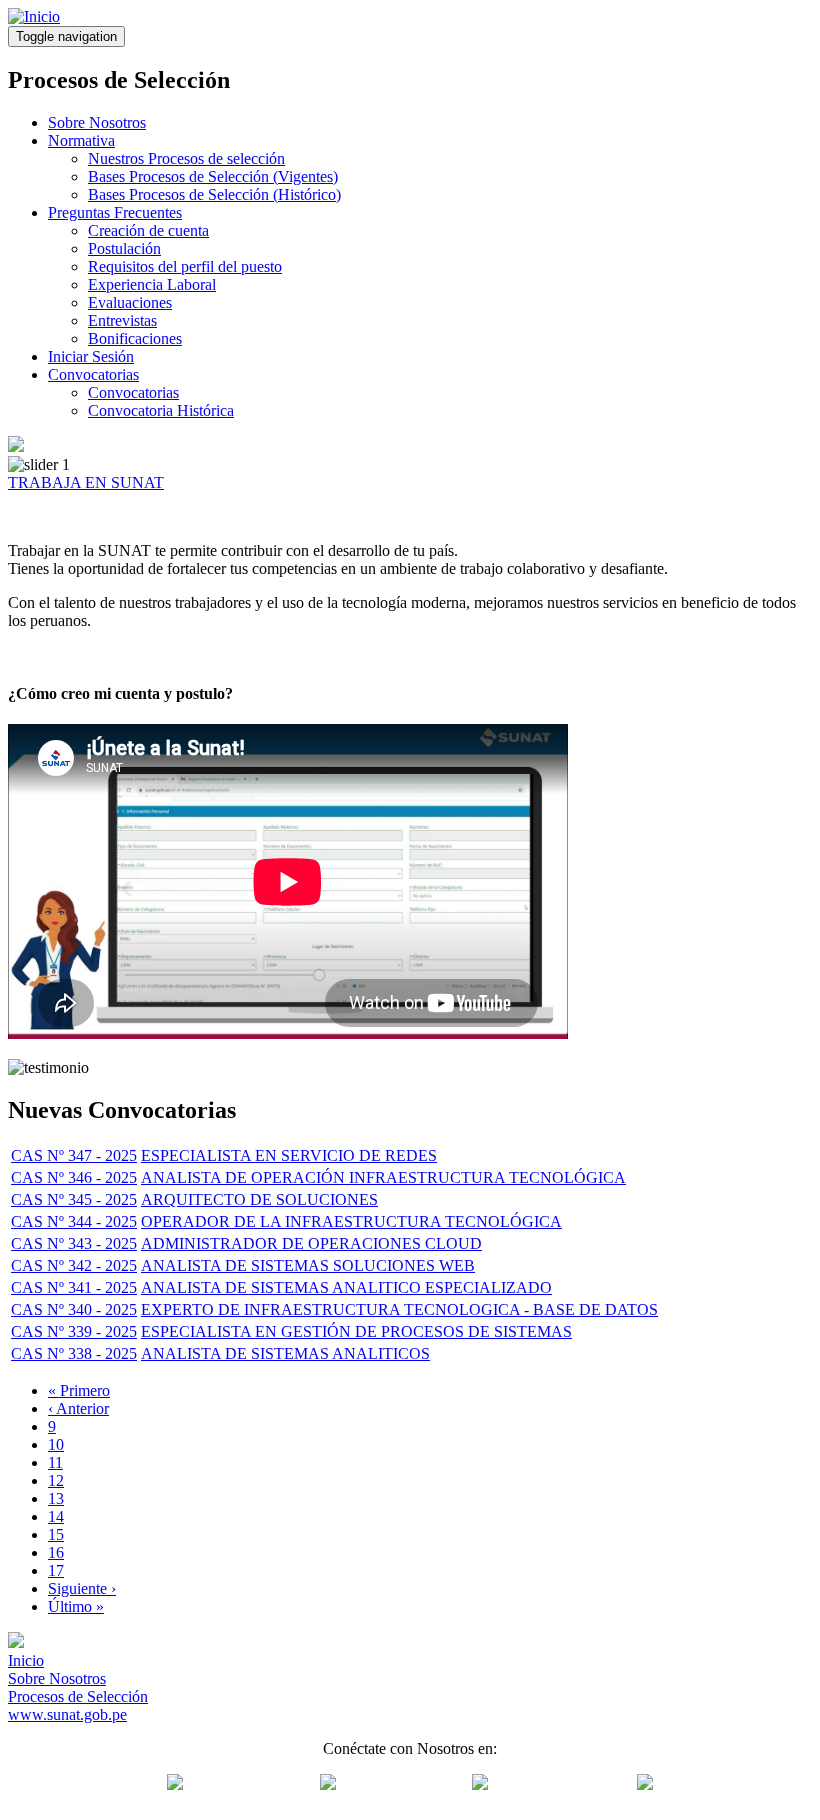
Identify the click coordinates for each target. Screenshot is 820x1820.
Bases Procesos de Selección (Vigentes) (213, 176)
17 (56, 1570)
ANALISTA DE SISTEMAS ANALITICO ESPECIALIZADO (346, 1287)
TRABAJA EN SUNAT (86, 482)
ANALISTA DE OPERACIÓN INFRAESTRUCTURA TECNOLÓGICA (383, 1177)
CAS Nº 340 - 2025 (74, 1309)
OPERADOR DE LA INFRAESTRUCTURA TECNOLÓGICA (351, 1221)
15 (56, 1534)
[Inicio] (34, 16)
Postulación (124, 248)
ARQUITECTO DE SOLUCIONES (259, 1199)
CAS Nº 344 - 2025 (74, 1221)
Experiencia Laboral (152, 284)
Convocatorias (93, 374)
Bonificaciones (135, 338)
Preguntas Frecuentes (115, 212)
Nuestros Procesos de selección (186, 158)
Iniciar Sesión (91, 356)
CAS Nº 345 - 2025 (74, 1199)
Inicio (26, 1660)
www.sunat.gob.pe (67, 1714)
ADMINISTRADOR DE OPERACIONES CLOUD (311, 1243)
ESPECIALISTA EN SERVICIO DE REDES (289, 1155)
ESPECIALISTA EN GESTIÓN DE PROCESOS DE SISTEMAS (356, 1331)
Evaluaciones (130, 302)
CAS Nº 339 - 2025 (74, 1331)
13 (56, 1498)
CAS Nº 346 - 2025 (74, 1177)
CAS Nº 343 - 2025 (74, 1243)
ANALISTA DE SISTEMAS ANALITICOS (285, 1353)
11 (55, 1462)
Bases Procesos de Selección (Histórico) (214, 194)
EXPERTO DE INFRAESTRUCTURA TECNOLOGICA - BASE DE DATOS (399, 1309)
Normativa (81, 140)
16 (56, 1552)
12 (56, 1480)
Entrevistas (122, 320)
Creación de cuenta (148, 230)
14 (56, 1516)
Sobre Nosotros (97, 122)
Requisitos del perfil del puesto (185, 266)
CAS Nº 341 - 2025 (74, 1287)
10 (56, 1444)
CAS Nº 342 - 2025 (74, 1265)
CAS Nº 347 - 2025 (74, 1155)
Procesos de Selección (78, 1696)
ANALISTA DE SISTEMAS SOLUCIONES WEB (308, 1265)
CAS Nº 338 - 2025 (74, 1353)
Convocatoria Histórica (161, 410)
